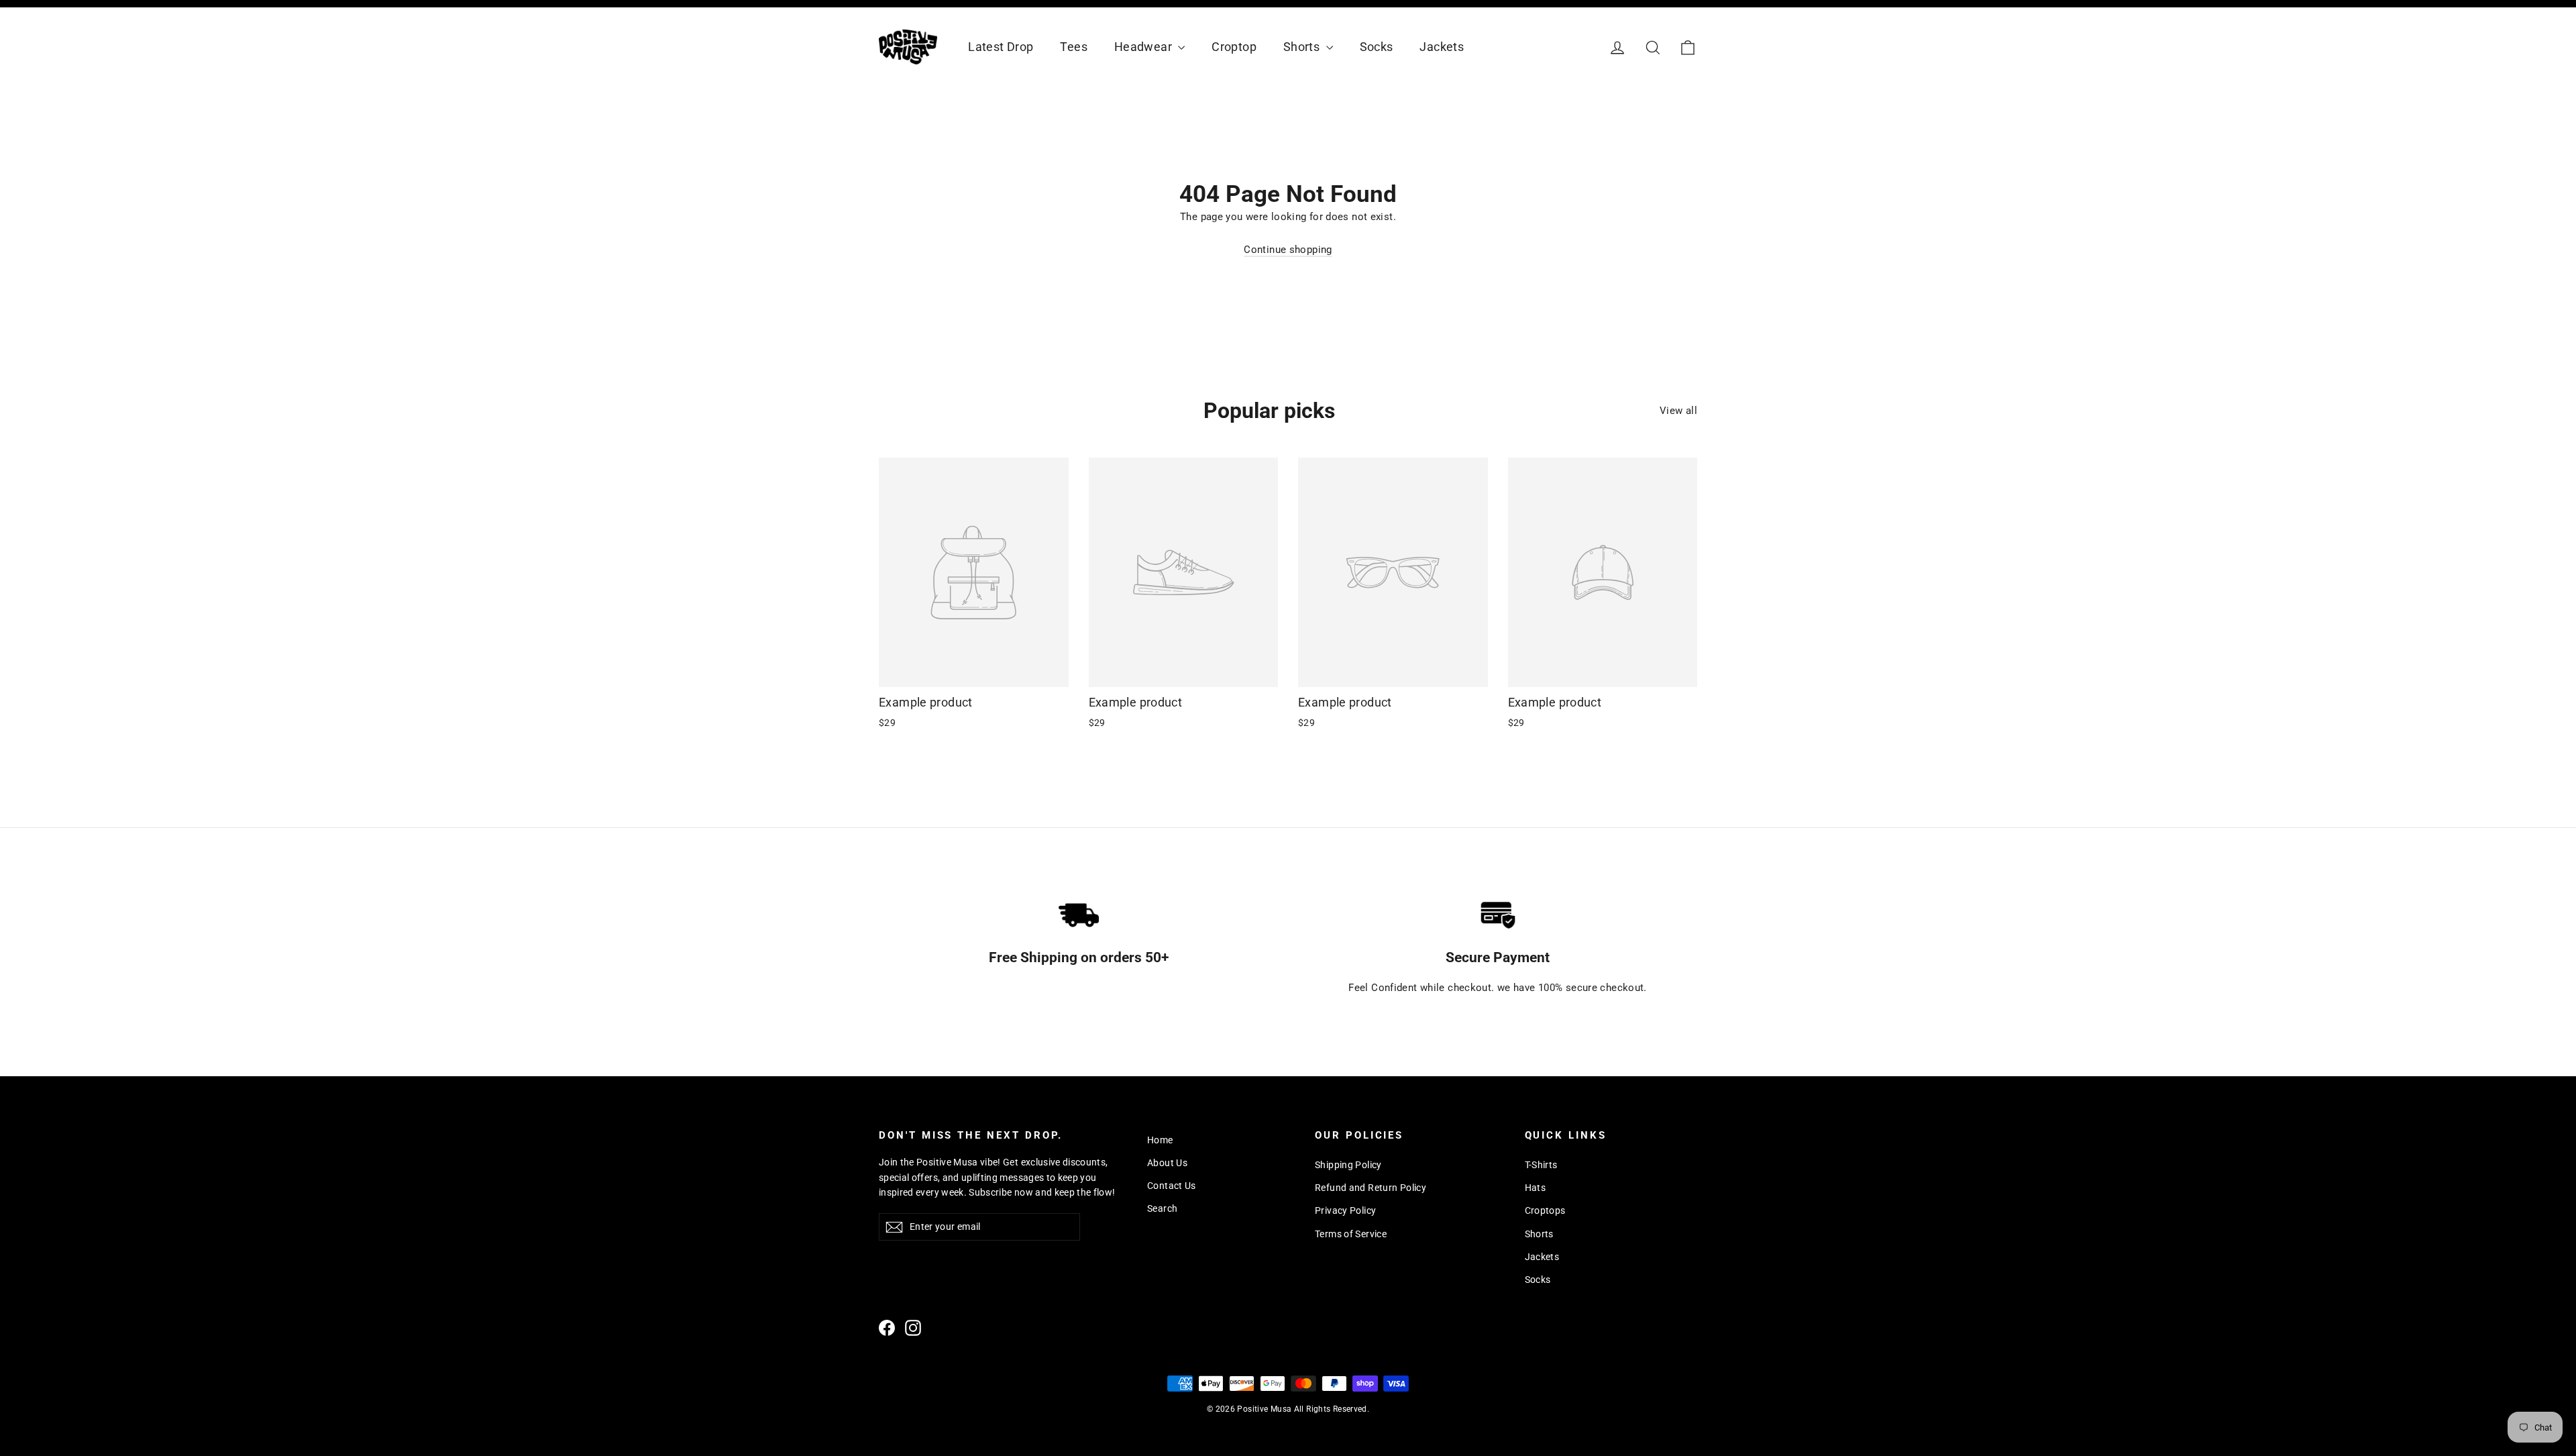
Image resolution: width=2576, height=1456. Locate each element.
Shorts (1303, 47)
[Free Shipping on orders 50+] (1079, 915)
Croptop (1234, 47)
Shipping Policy (1348, 1165)
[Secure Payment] (1498, 915)
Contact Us (1172, 1186)
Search (1162, 1208)
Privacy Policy (1345, 1210)
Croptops (1545, 1210)
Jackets (1442, 47)
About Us (1167, 1163)
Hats (1536, 1188)
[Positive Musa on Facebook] (887, 1328)
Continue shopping (1288, 250)
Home (1160, 1140)
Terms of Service (1351, 1234)
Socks (1377, 47)
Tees (1074, 47)
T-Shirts (1541, 1165)
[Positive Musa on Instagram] (913, 1328)
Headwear (1144, 47)
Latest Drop (1001, 47)
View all (1678, 411)
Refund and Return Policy (1371, 1188)
